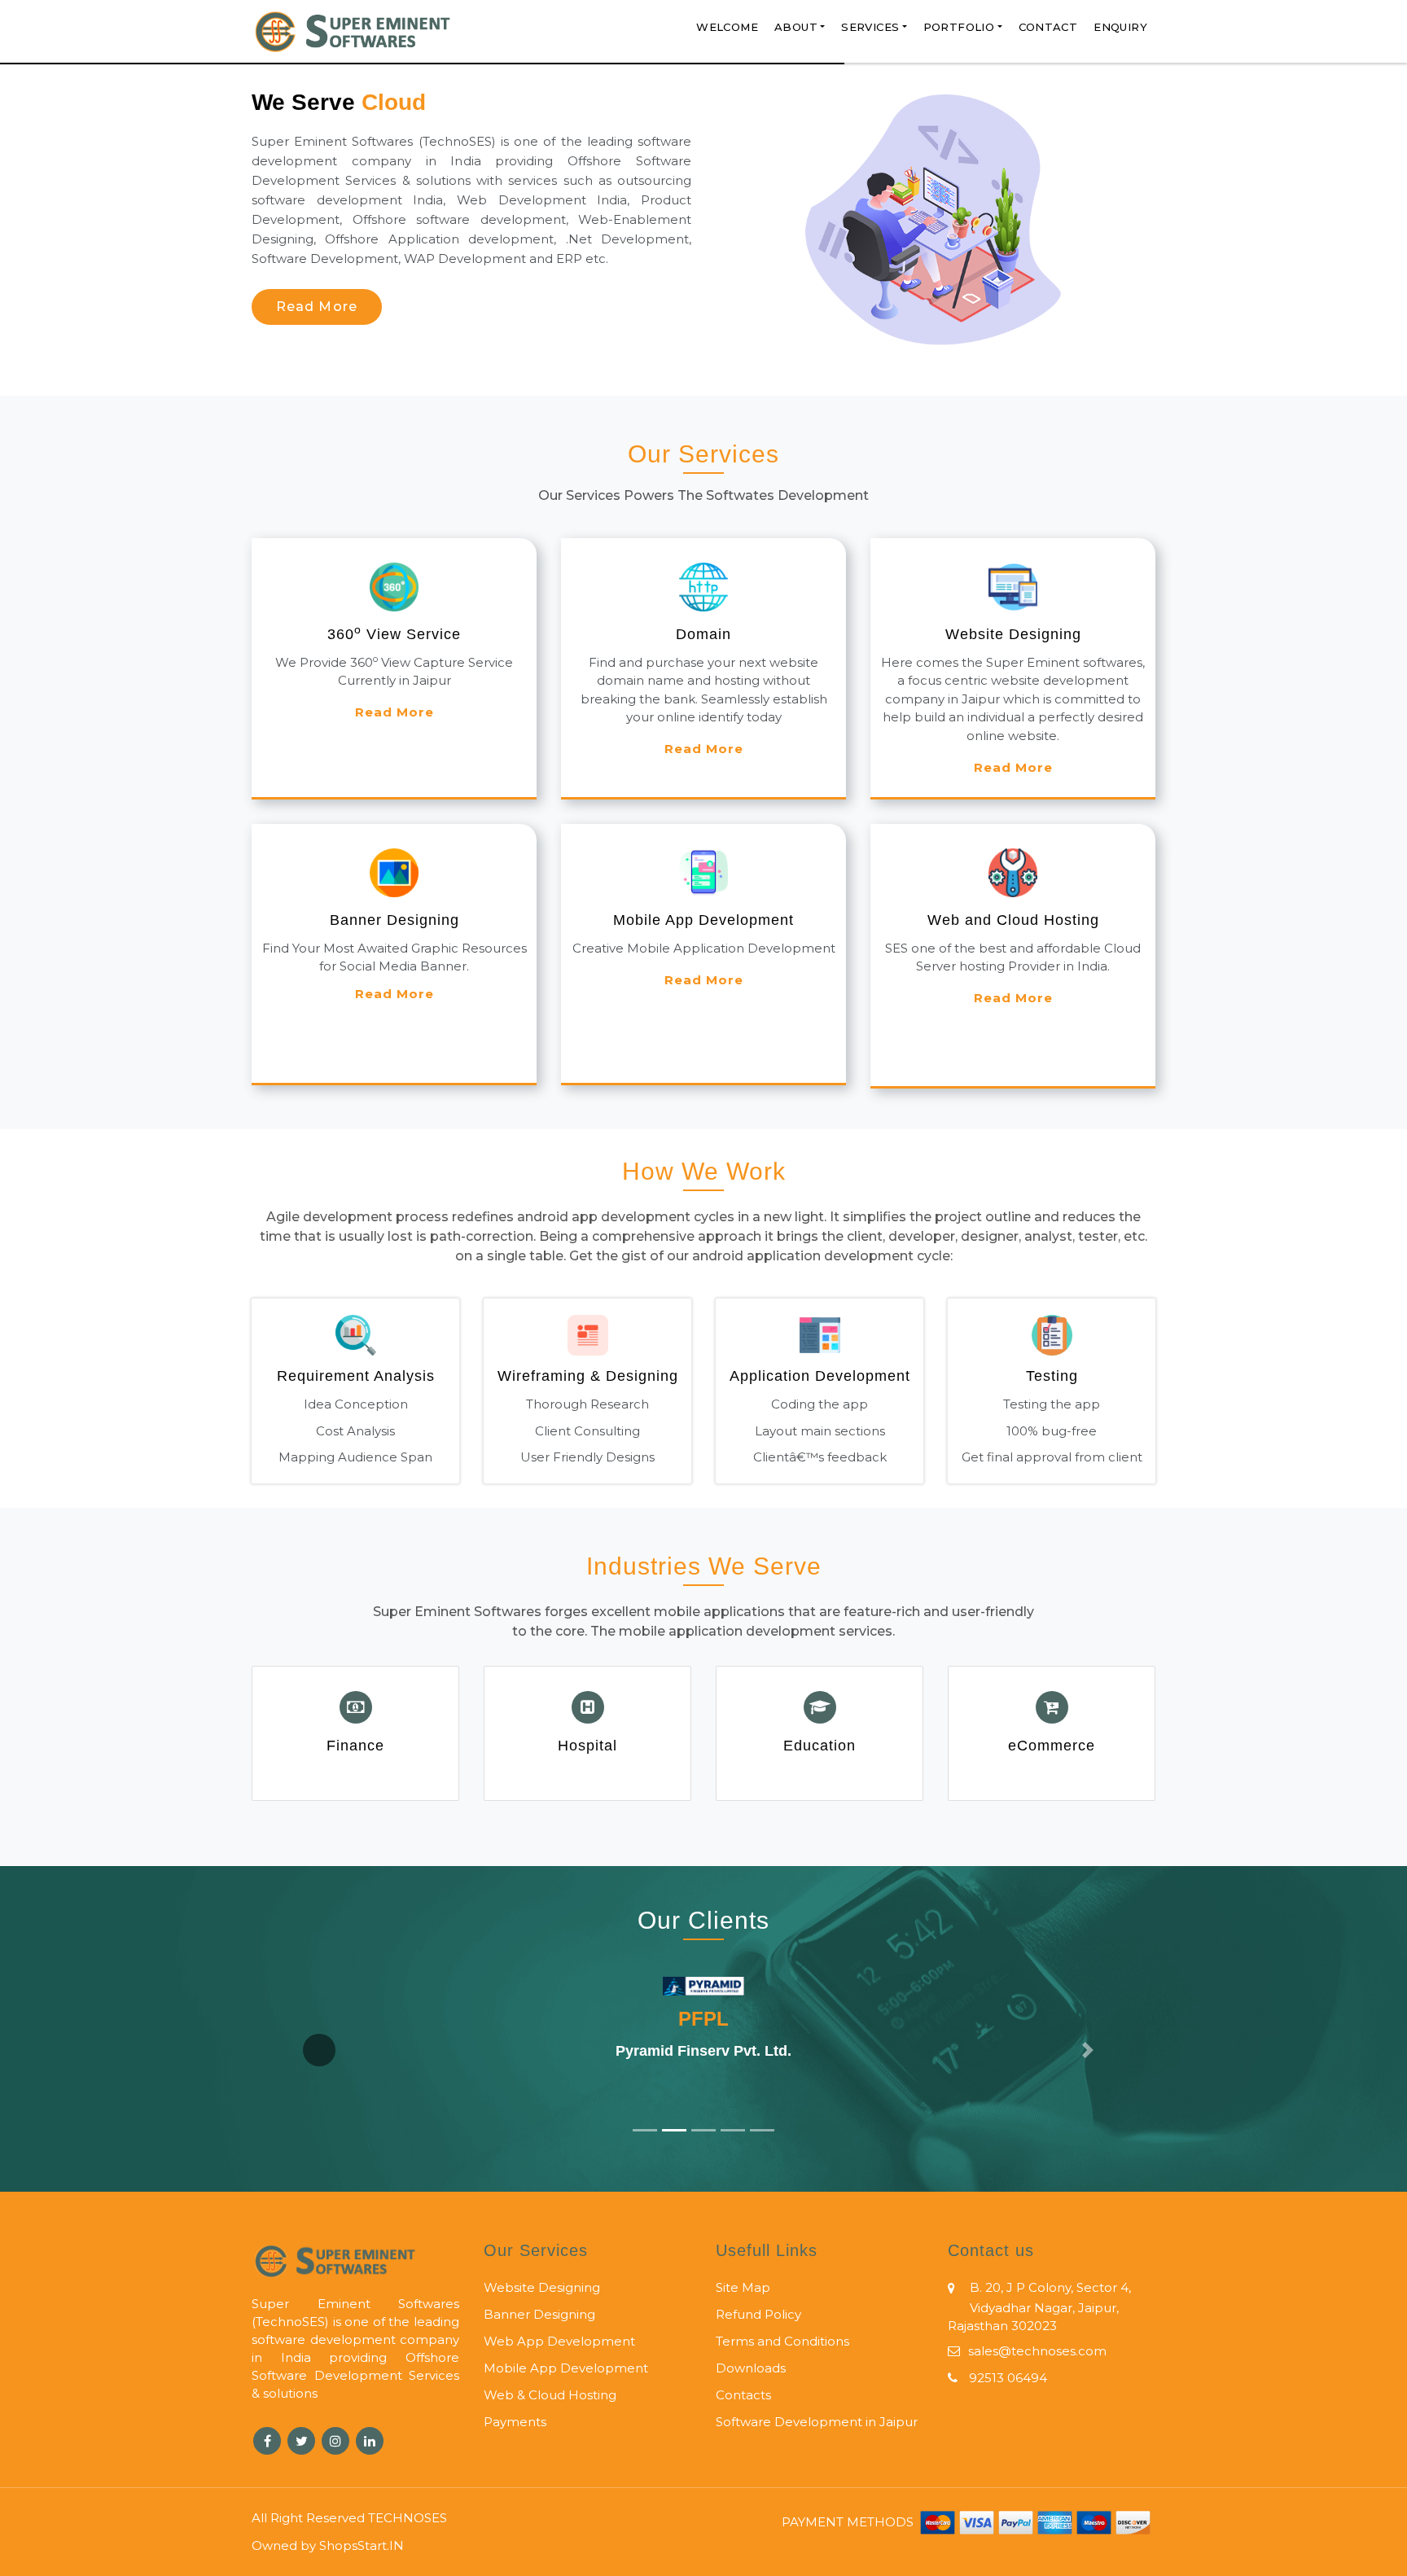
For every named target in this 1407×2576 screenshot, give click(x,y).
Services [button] (870, 27)
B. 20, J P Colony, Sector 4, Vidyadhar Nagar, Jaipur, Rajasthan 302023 (1039, 2307)
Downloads (751, 2368)
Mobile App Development (566, 2368)
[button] (320, 2050)
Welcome (727, 27)
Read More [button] (317, 307)
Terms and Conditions (782, 2341)
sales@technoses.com (1037, 2351)
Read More (394, 712)
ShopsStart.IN (362, 2545)
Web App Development (559, 2341)
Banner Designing (539, 2314)
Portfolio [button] (959, 27)
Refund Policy (758, 2314)
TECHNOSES (408, 2518)
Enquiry (1120, 27)
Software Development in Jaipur (817, 2422)
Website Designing (542, 2287)
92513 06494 (1006, 2378)
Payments (515, 2422)
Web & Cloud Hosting (550, 2395)
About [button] (796, 27)
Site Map (743, 2287)
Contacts (743, 2395)
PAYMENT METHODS (849, 2522)
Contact (1048, 27)
